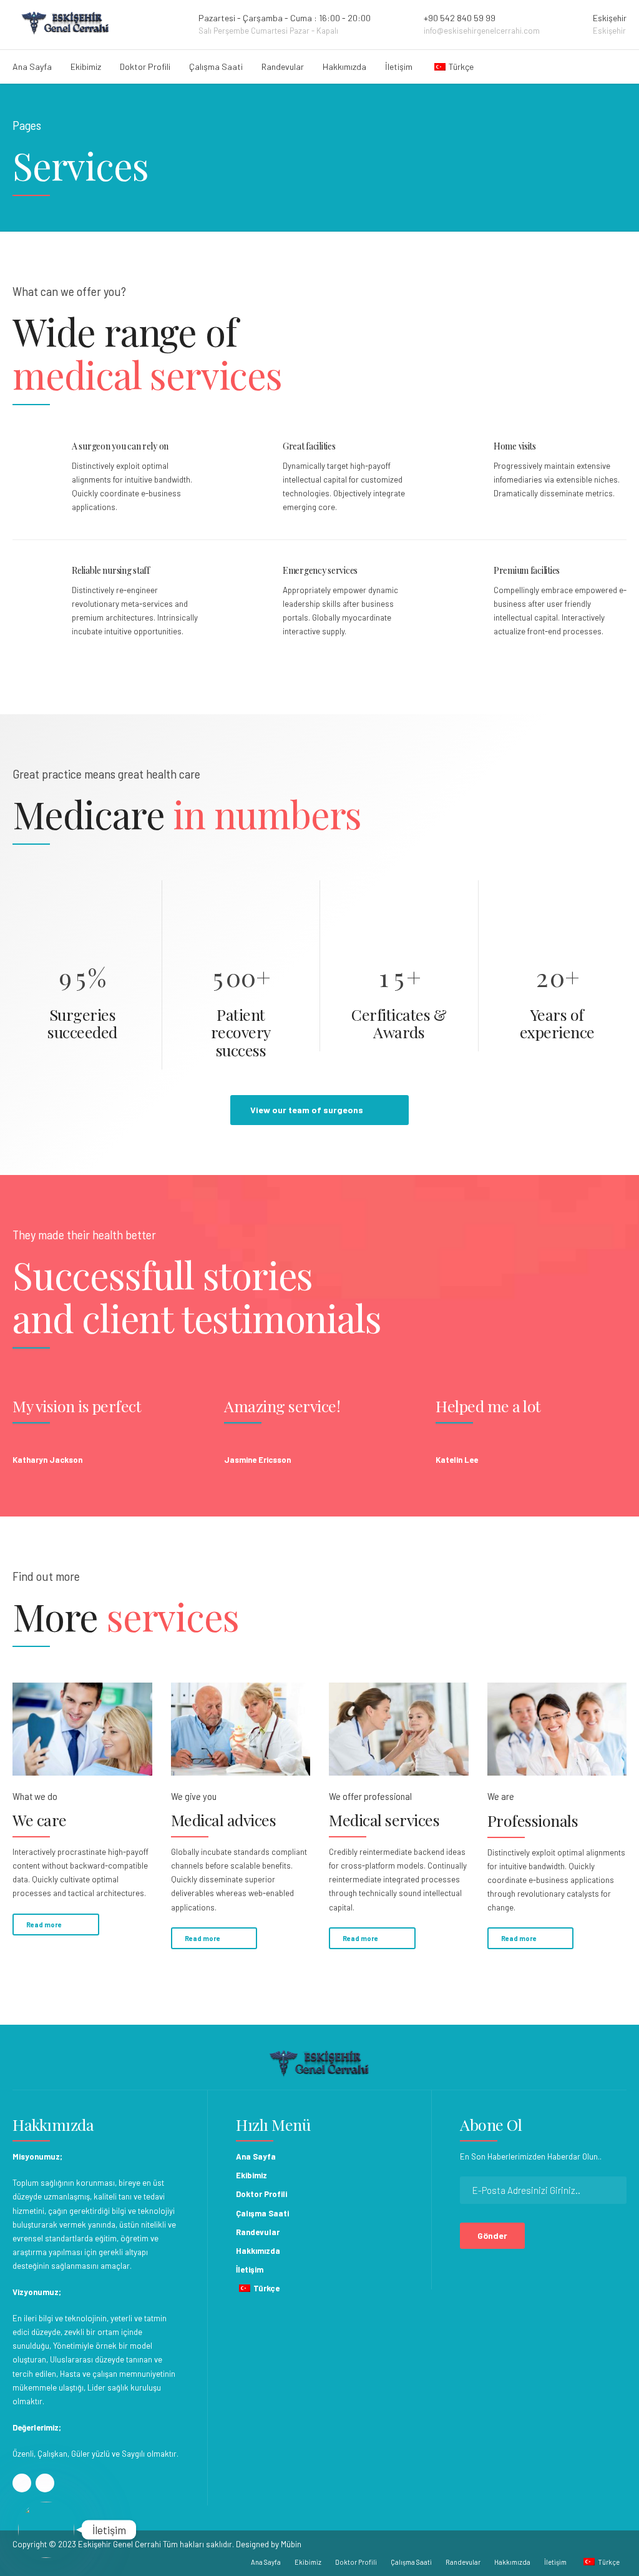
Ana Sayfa (32, 66)
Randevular (283, 66)
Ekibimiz (86, 66)
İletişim (399, 66)
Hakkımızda (344, 66)
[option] (108, 1425)
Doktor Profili (145, 66)
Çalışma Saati (216, 66)
